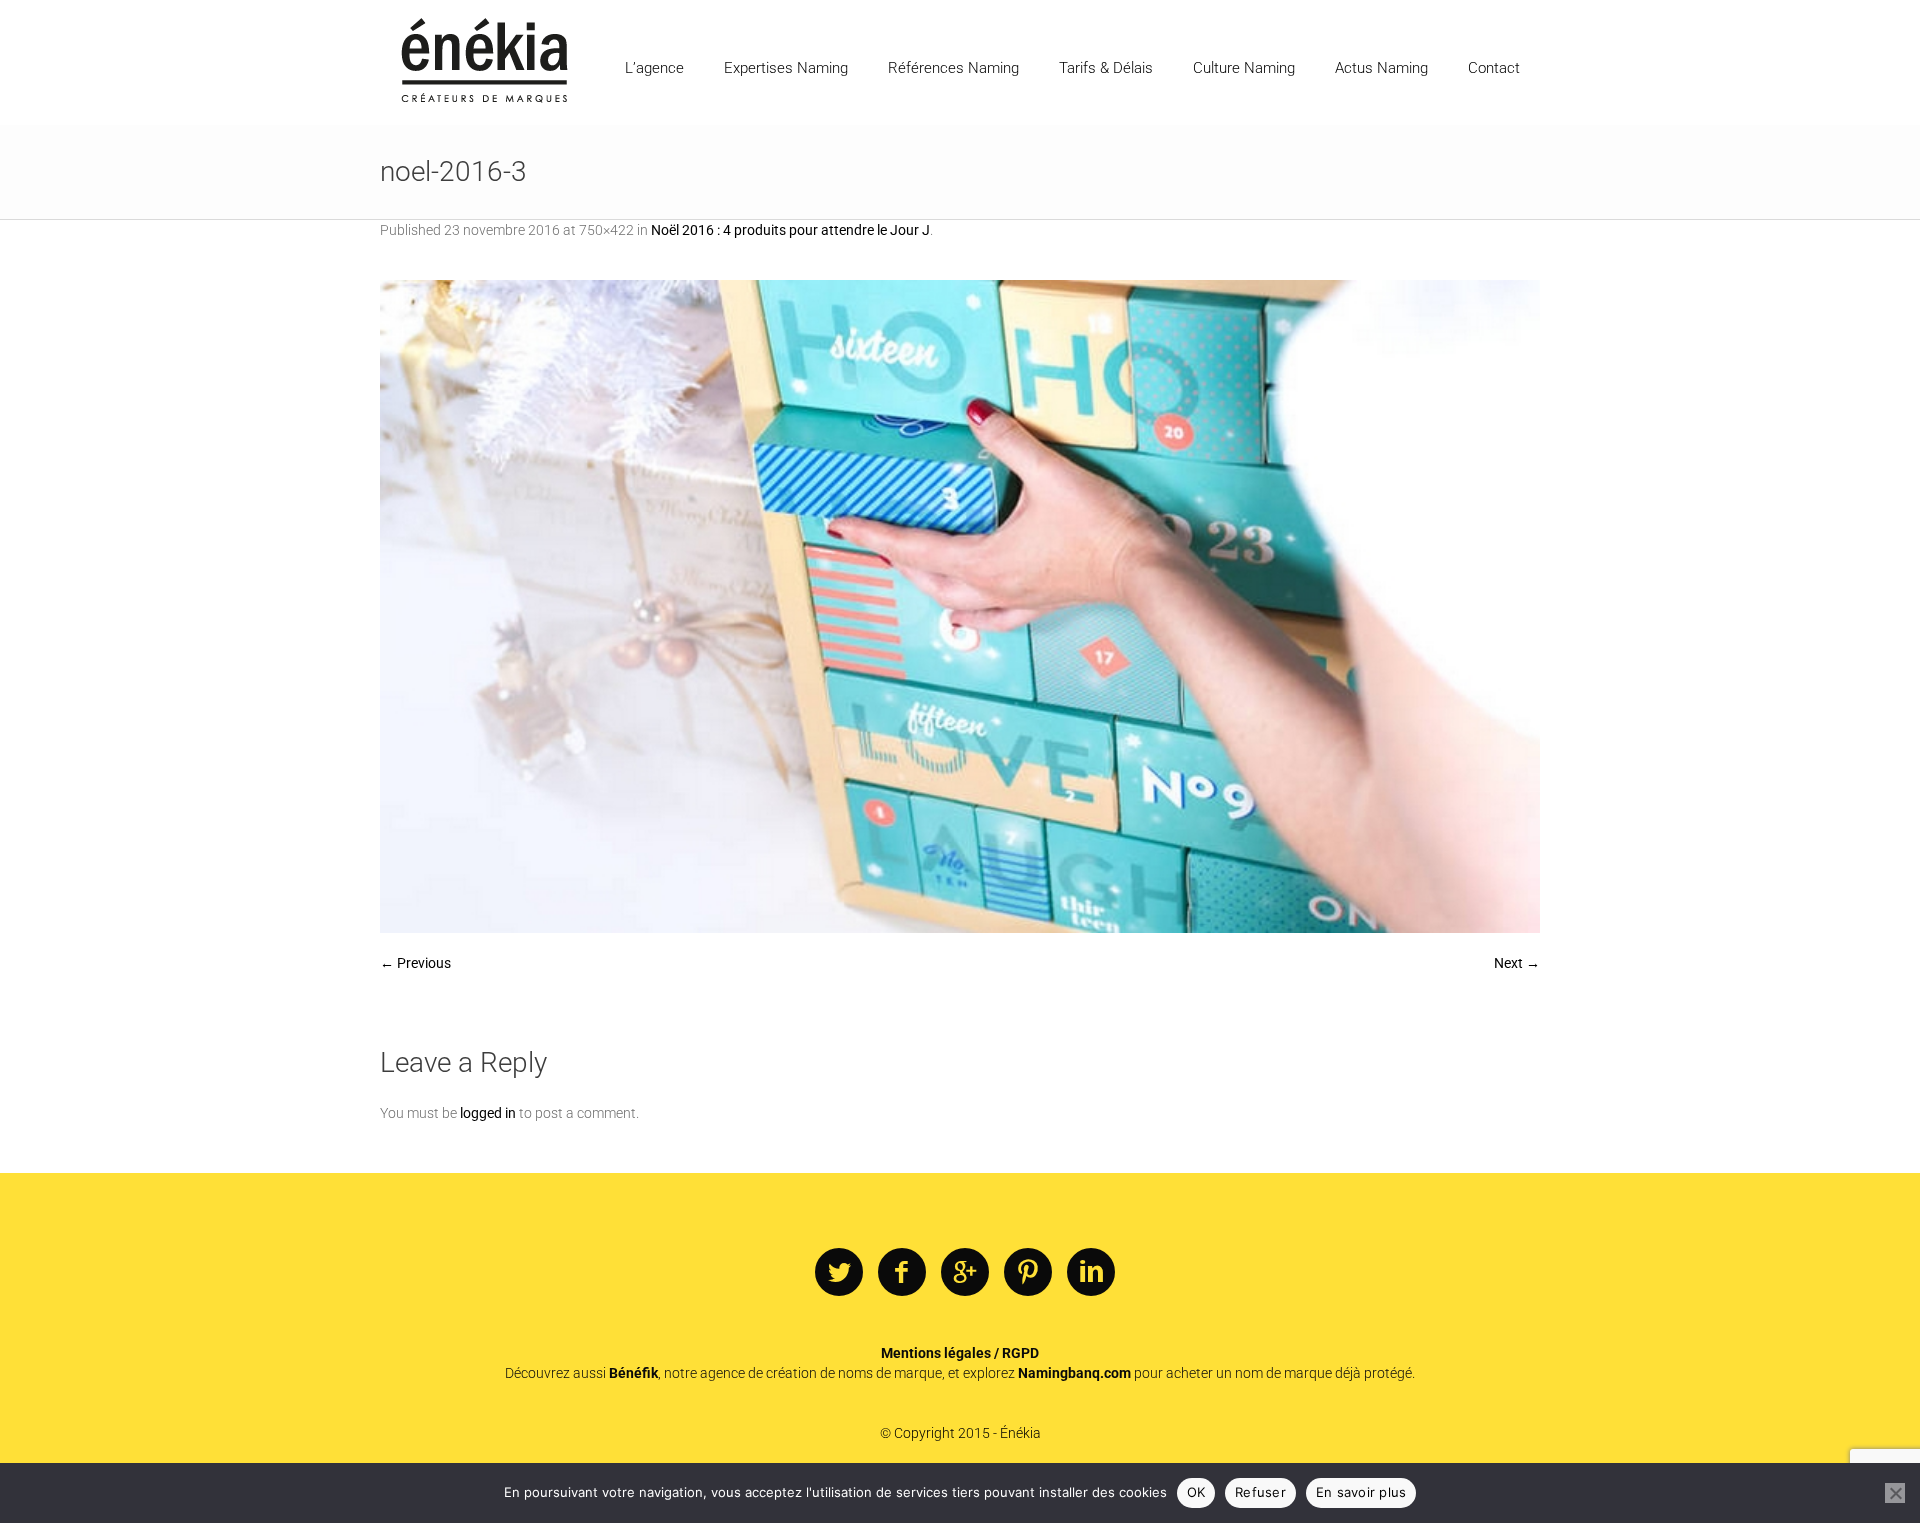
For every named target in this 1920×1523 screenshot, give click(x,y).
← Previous (415, 963)
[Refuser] (1895, 1493)
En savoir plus (1361, 1492)
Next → (1517, 963)
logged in (488, 1113)
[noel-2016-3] (960, 606)
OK (1196, 1492)
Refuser (1260, 1492)
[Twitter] (839, 1273)
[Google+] (965, 1273)
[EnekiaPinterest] (1028, 1273)
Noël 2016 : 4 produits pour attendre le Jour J (790, 230)
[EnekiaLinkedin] (1091, 1273)
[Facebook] (902, 1273)
